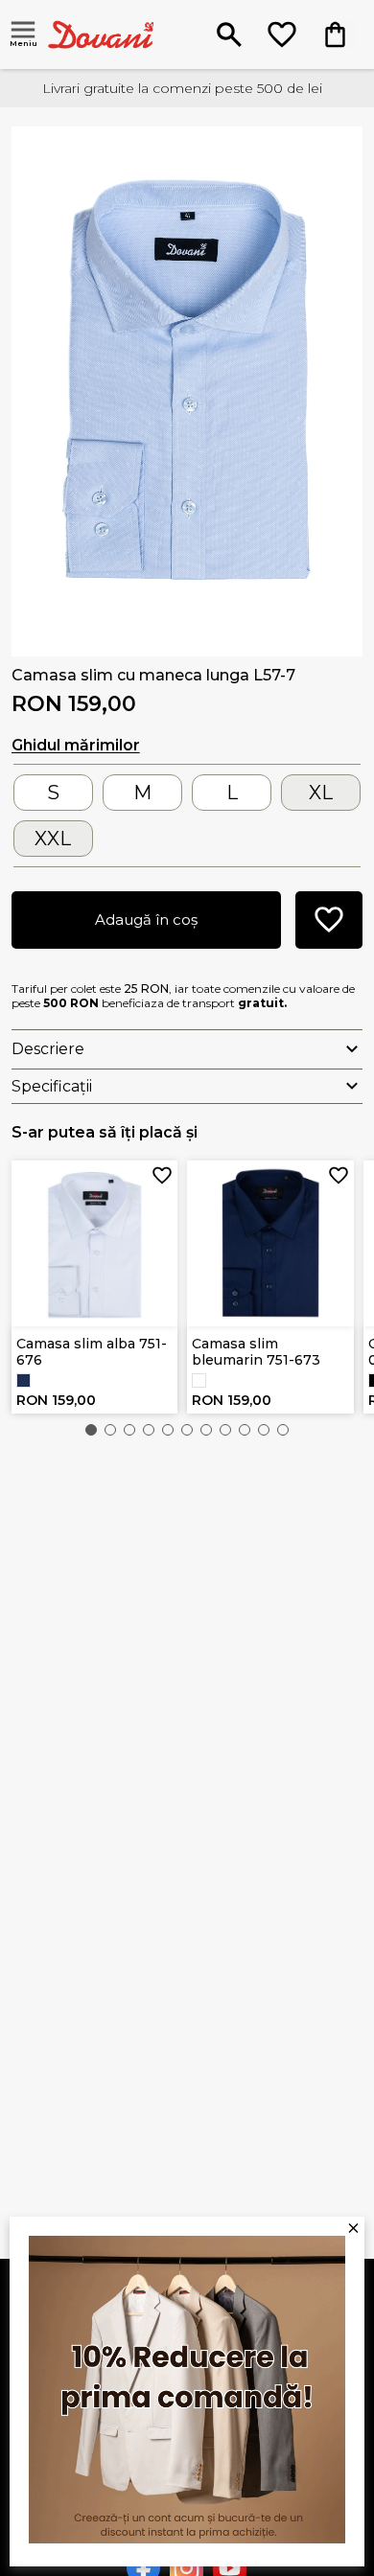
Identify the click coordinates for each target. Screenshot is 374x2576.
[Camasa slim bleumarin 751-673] (23, 1380)
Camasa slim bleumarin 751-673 (256, 1352)
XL (321, 793)
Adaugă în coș (146, 920)
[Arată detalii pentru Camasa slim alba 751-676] (95, 1244)
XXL (53, 839)
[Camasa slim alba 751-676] (199, 1380)
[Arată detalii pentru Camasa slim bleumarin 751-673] (270, 1244)
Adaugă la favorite (162, 1176)
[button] (91, 1430)
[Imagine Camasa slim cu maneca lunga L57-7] (187, 385)
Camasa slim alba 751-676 (92, 1352)
